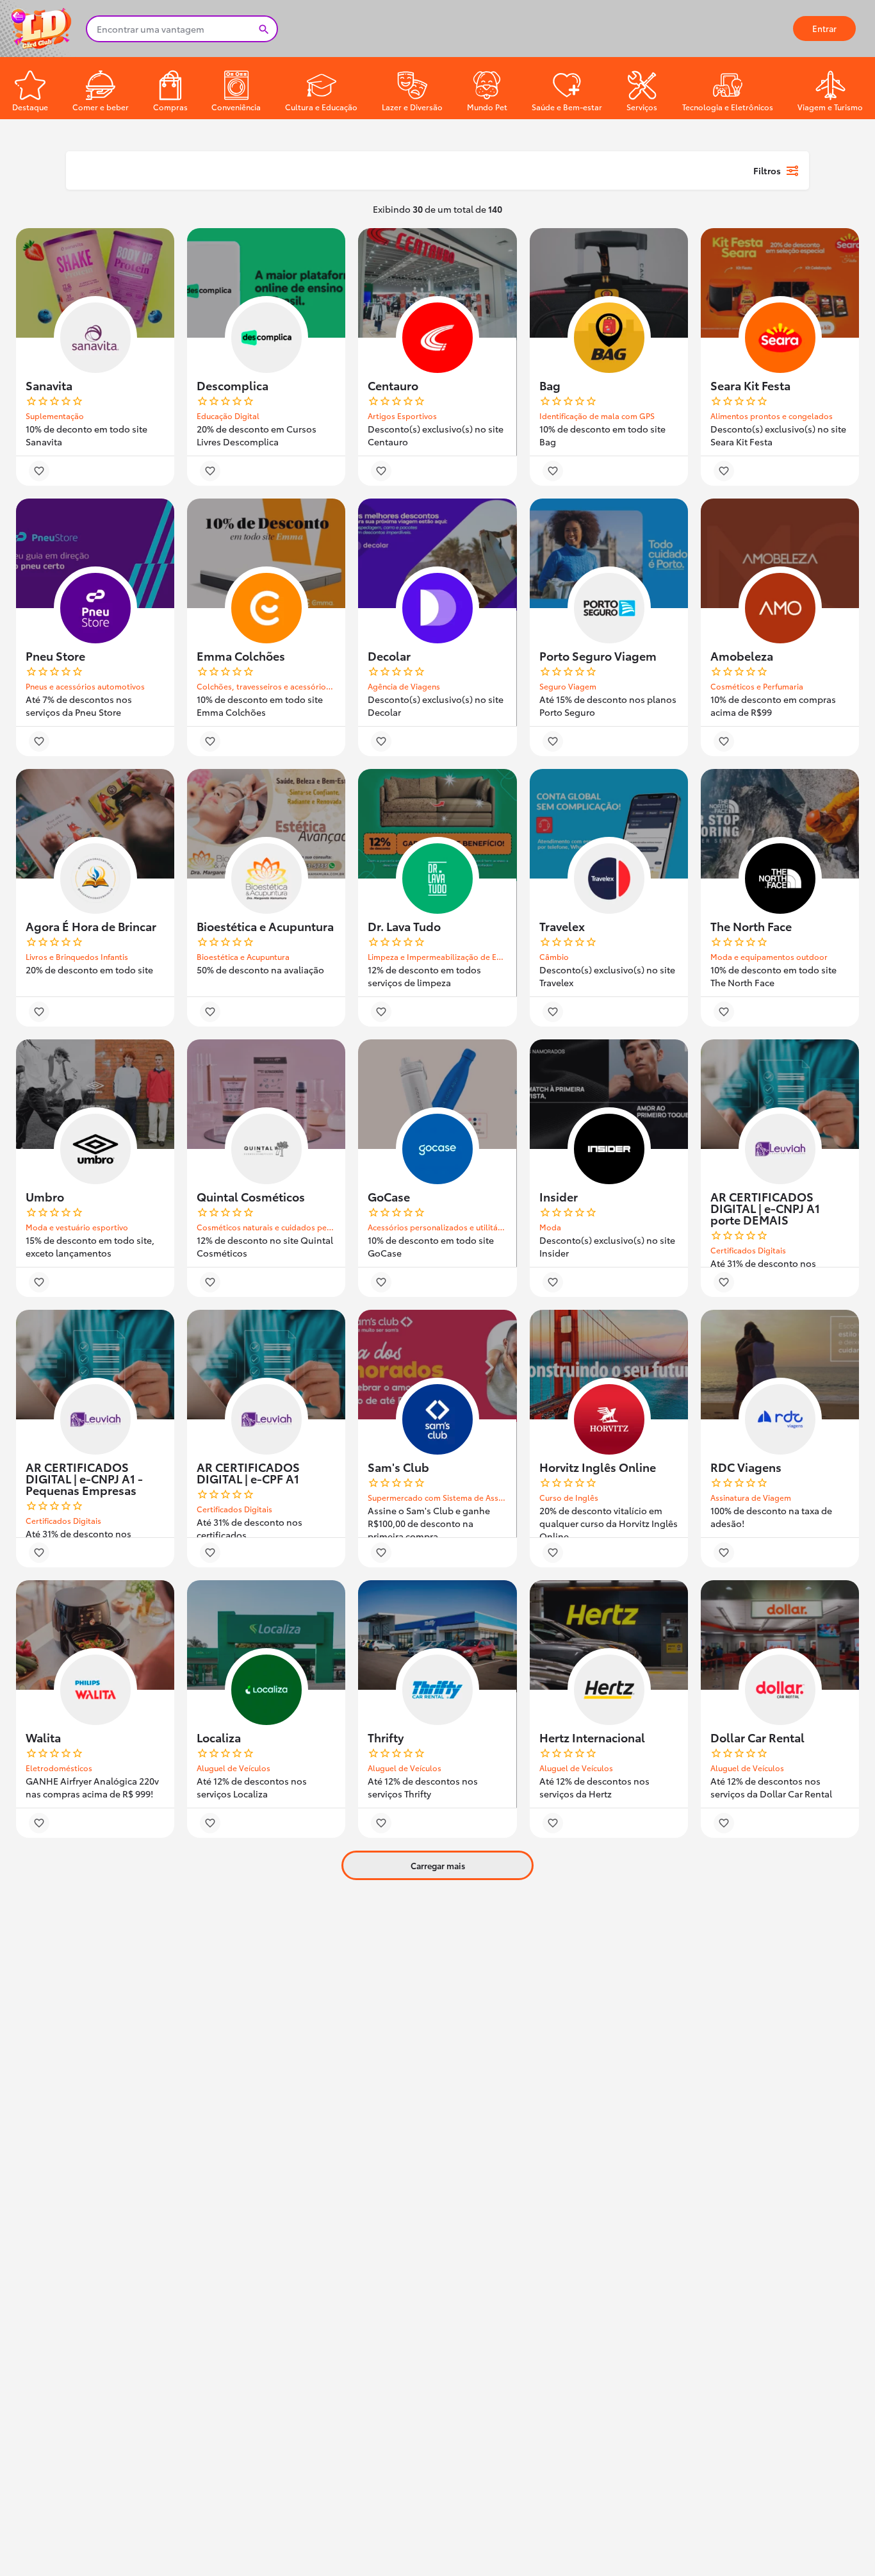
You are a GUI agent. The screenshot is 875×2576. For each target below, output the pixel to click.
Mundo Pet (487, 107)
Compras (170, 107)
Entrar (824, 28)
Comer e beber (101, 107)
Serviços (642, 107)
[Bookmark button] (39, 471)
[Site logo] (43, 27)
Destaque (30, 107)
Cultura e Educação (321, 107)
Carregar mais (438, 1865)
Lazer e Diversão (412, 107)
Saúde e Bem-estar (567, 107)
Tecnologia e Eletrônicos (728, 107)
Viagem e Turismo (830, 107)
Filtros (767, 170)
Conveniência (236, 107)
